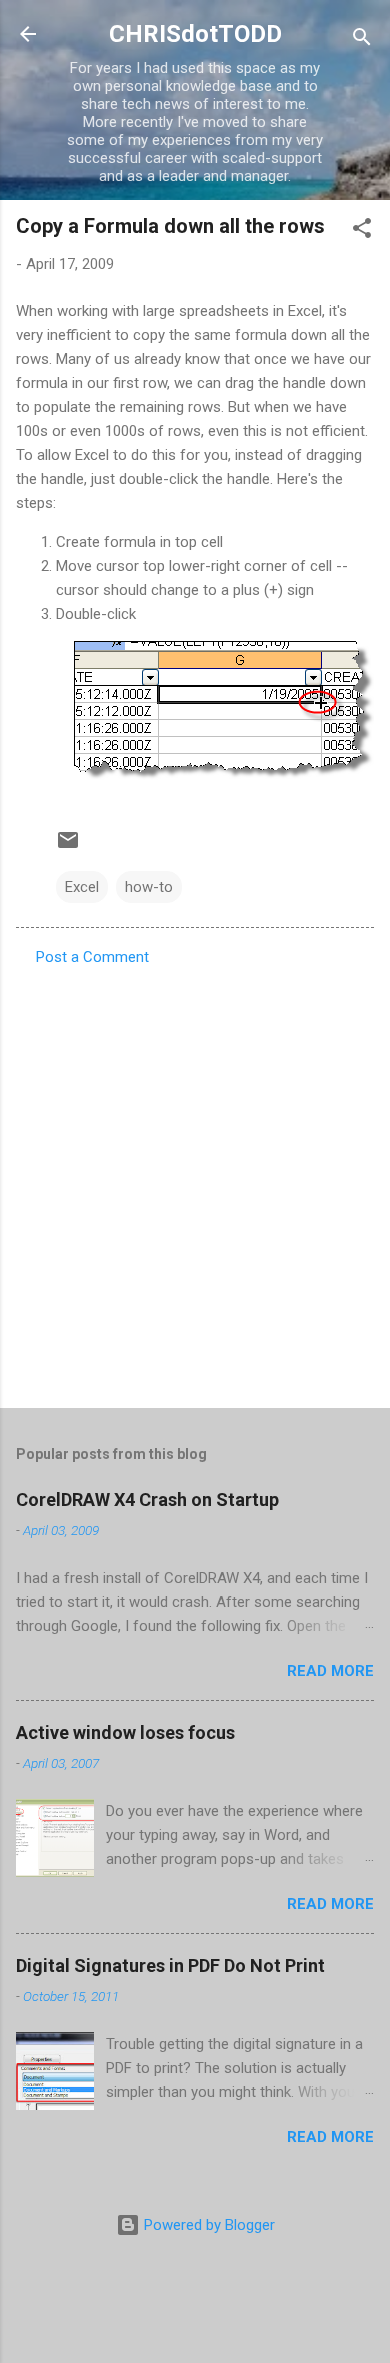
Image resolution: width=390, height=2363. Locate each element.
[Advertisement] (195, 1181)
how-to (149, 887)
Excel (82, 887)
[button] (362, 231)
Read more (330, 1671)
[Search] (362, 40)
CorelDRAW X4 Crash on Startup (147, 1499)
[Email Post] (68, 847)
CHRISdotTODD (195, 34)
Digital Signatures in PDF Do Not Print (170, 1965)
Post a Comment (92, 957)
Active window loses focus (125, 1732)
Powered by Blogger (207, 2225)
